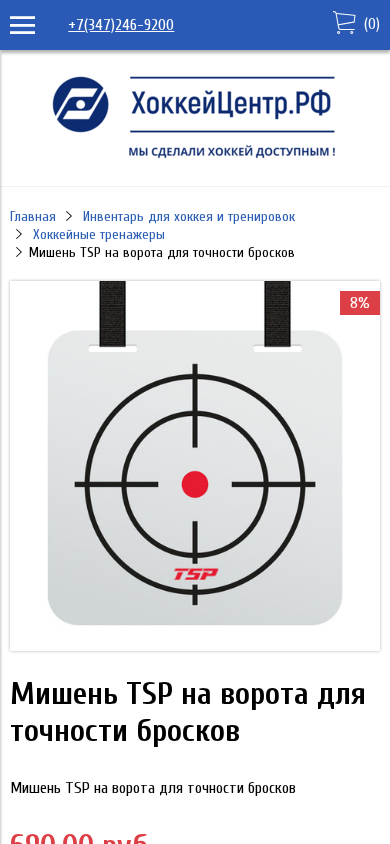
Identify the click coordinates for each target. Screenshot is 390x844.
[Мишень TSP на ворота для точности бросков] (195, 646)
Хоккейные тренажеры (99, 234)
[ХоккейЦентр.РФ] (195, 158)
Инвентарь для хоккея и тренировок (189, 216)
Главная (33, 216)
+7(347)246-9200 (121, 25)
